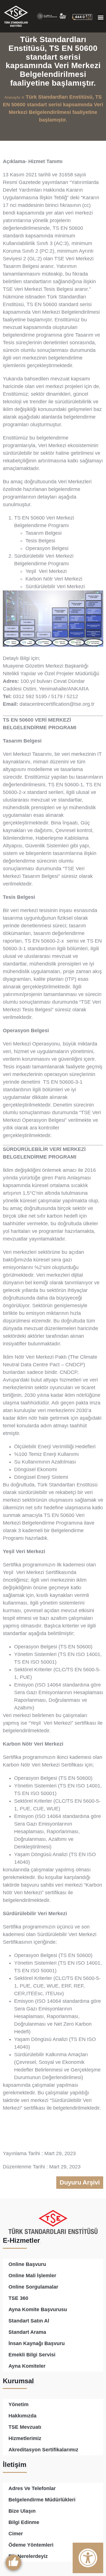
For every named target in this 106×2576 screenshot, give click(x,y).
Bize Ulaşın (22, 2511)
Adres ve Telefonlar (32, 2488)
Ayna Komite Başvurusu (38, 2309)
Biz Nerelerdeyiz (28, 2556)
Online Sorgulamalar (33, 2287)
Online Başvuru (27, 2264)
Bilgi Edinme (24, 2522)
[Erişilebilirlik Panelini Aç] (88, 2558)
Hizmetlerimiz (25, 2438)
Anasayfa (12, 97)
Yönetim (19, 2404)
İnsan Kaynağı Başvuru (37, 2343)
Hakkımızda (22, 2416)
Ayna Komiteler (27, 2366)
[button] (101, 17)
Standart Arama (27, 2332)
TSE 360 (18, 2298)
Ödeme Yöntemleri (31, 2545)
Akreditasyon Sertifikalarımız (43, 2450)
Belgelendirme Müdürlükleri (42, 2500)
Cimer (16, 2534)
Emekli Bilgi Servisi (32, 2355)
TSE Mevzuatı (25, 2427)
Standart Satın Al (29, 2321)
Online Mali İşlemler (32, 2276)
